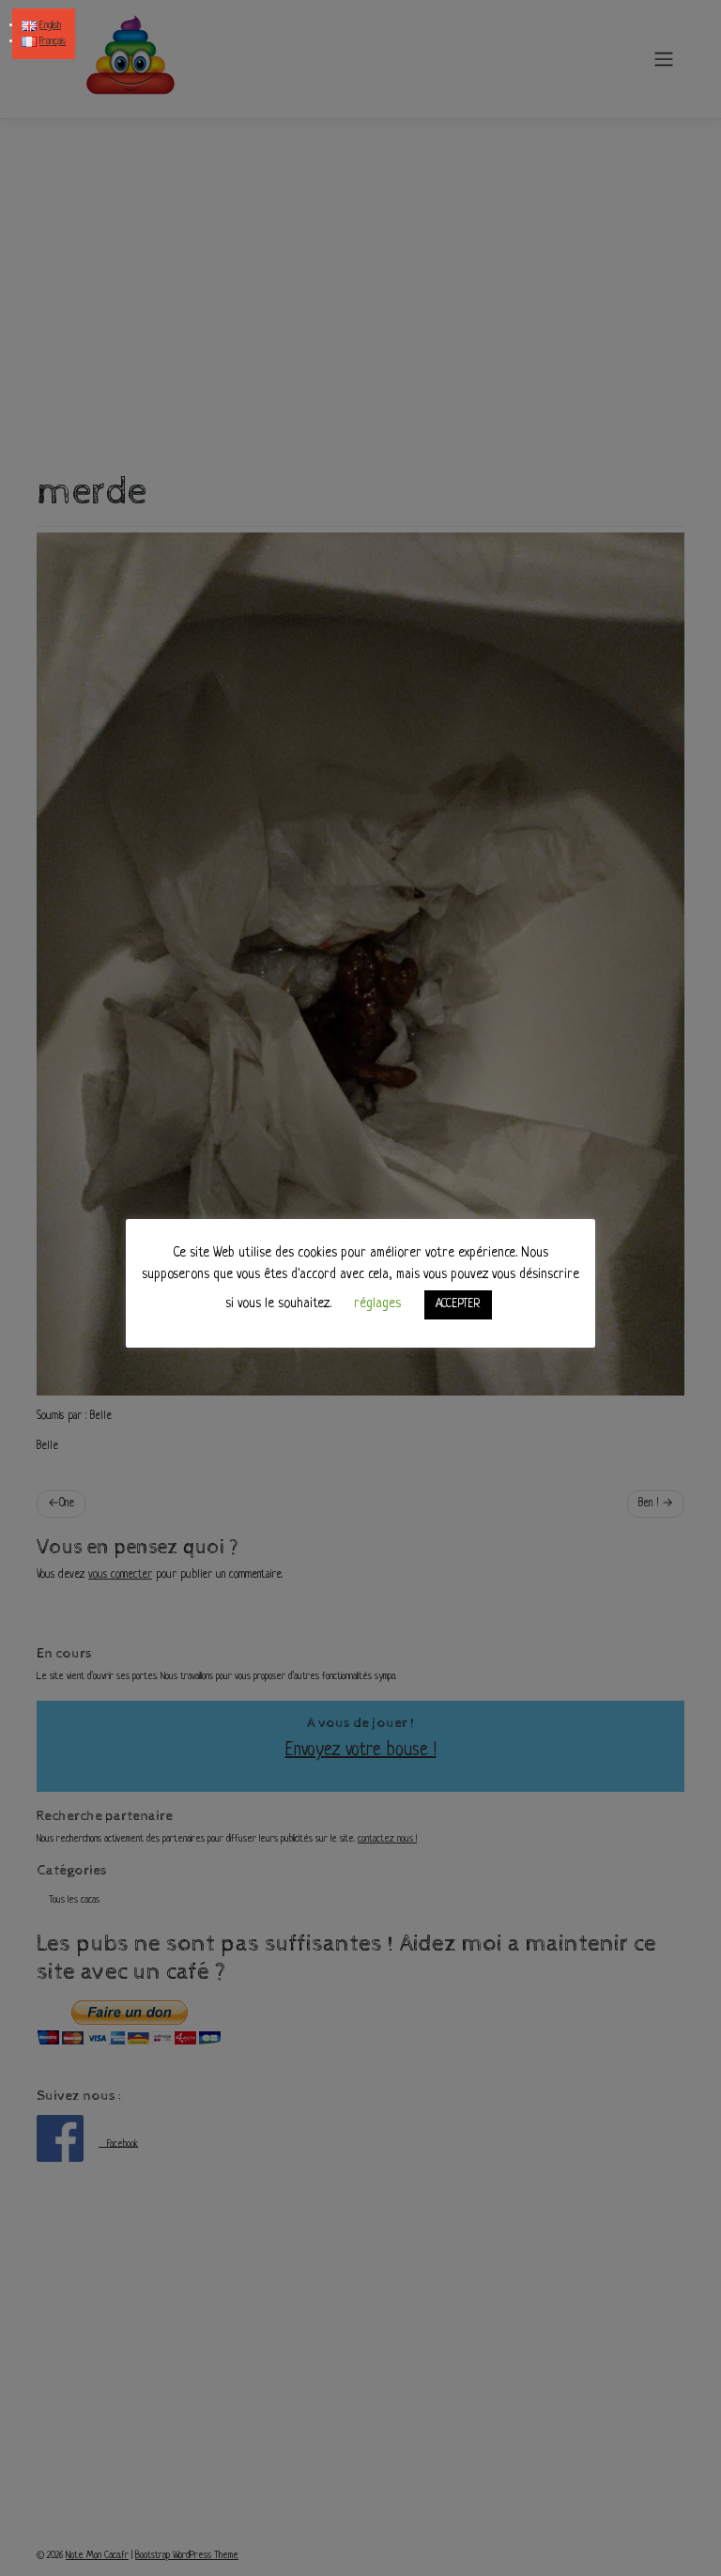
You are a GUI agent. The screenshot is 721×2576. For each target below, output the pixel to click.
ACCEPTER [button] (458, 1304)
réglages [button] (377, 1303)
